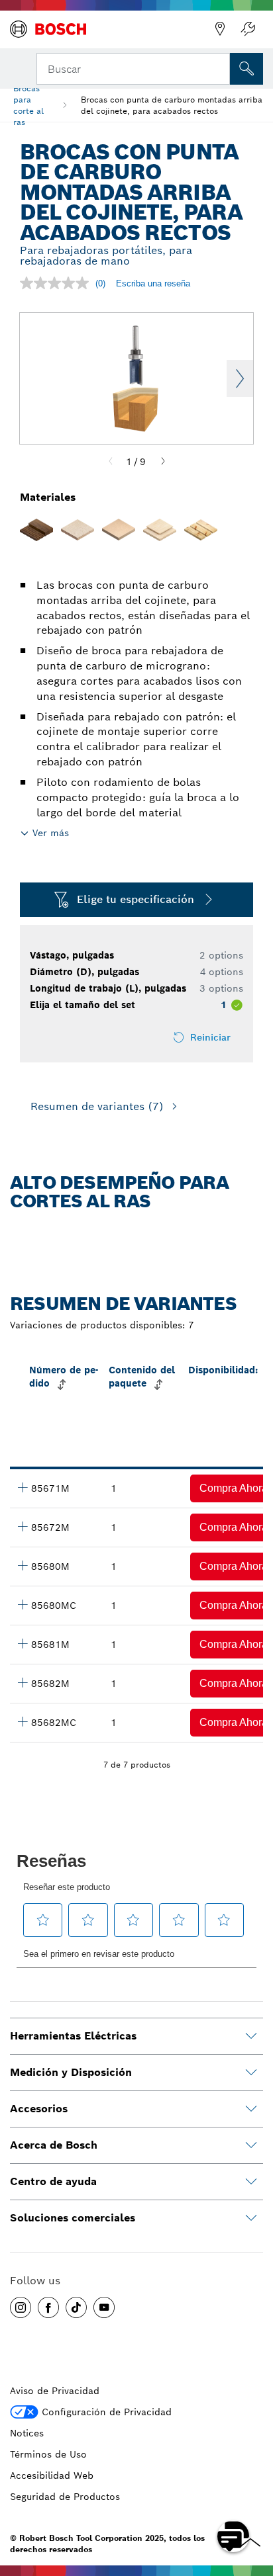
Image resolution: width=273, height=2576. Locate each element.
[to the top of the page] (253, 2498)
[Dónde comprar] (220, 29)
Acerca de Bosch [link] (54, 2145)
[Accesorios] (251, 2109)
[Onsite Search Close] (219, 67)
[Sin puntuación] (58, 283)
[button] (21, 2307)
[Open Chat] (233, 2536)
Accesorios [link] (39, 2109)
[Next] (163, 462)
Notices (27, 2433)
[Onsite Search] (246, 69)
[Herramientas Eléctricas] (251, 2036)
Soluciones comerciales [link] (73, 2218)
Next (240, 378)
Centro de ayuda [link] (53, 2181)
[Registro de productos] (248, 29)
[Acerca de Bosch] (251, 2145)
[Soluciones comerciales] (251, 2218)
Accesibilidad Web (52, 2475)
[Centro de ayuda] (251, 2182)
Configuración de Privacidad (107, 2412)
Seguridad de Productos (65, 2497)
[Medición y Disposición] (251, 2073)
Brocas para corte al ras (28, 105)
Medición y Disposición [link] (71, 2072)
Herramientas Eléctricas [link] (73, 2036)
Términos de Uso (48, 2454)
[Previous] (111, 462)
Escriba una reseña (153, 283)
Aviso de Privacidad (55, 2391)
